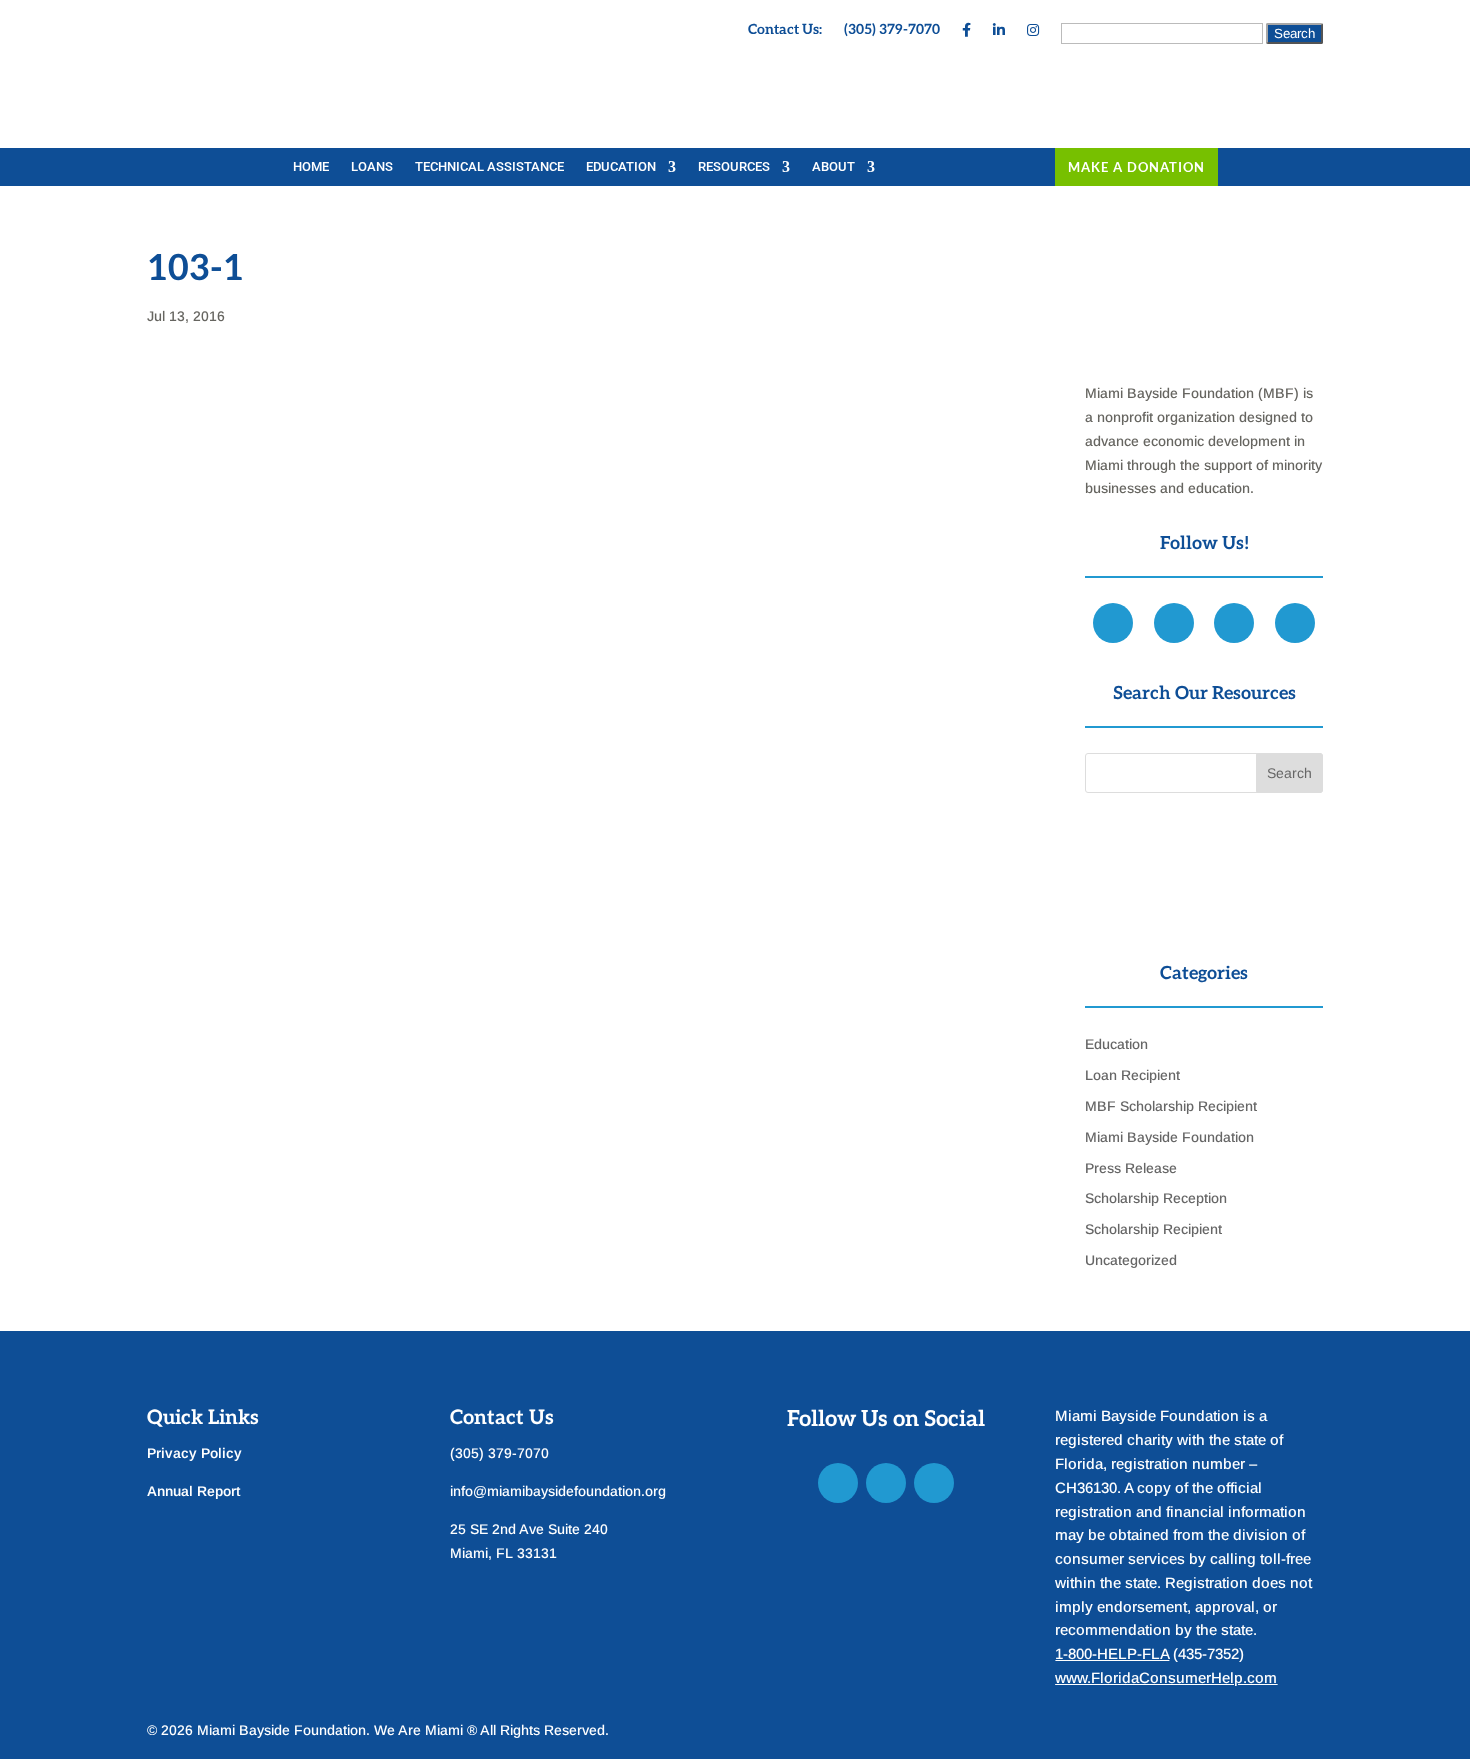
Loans (372, 167)
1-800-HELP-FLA (1112, 1653)
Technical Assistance (489, 167)
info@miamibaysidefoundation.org (558, 1491)
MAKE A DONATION (1136, 167)
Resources (734, 167)
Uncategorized (1131, 1260)
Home (311, 167)
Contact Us (502, 1418)
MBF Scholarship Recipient (1171, 1106)
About (833, 167)
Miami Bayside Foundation (1169, 1137)
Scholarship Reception (1156, 1198)
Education (621, 167)
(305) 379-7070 (892, 30)
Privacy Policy (194, 1453)
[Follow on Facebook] (838, 1483)
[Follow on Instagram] (934, 1483)
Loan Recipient (1132, 1075)
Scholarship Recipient (1153, 1229)
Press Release (1131, 1168)
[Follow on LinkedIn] (886, 1483)
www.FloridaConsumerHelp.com (1166, 1677)
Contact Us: (785, 30)
